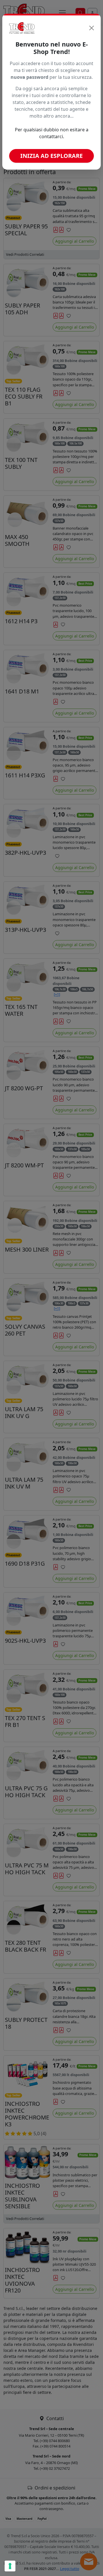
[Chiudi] (92, 28)
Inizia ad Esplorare (51, 156)
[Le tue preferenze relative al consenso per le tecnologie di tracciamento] (10, 2566)
